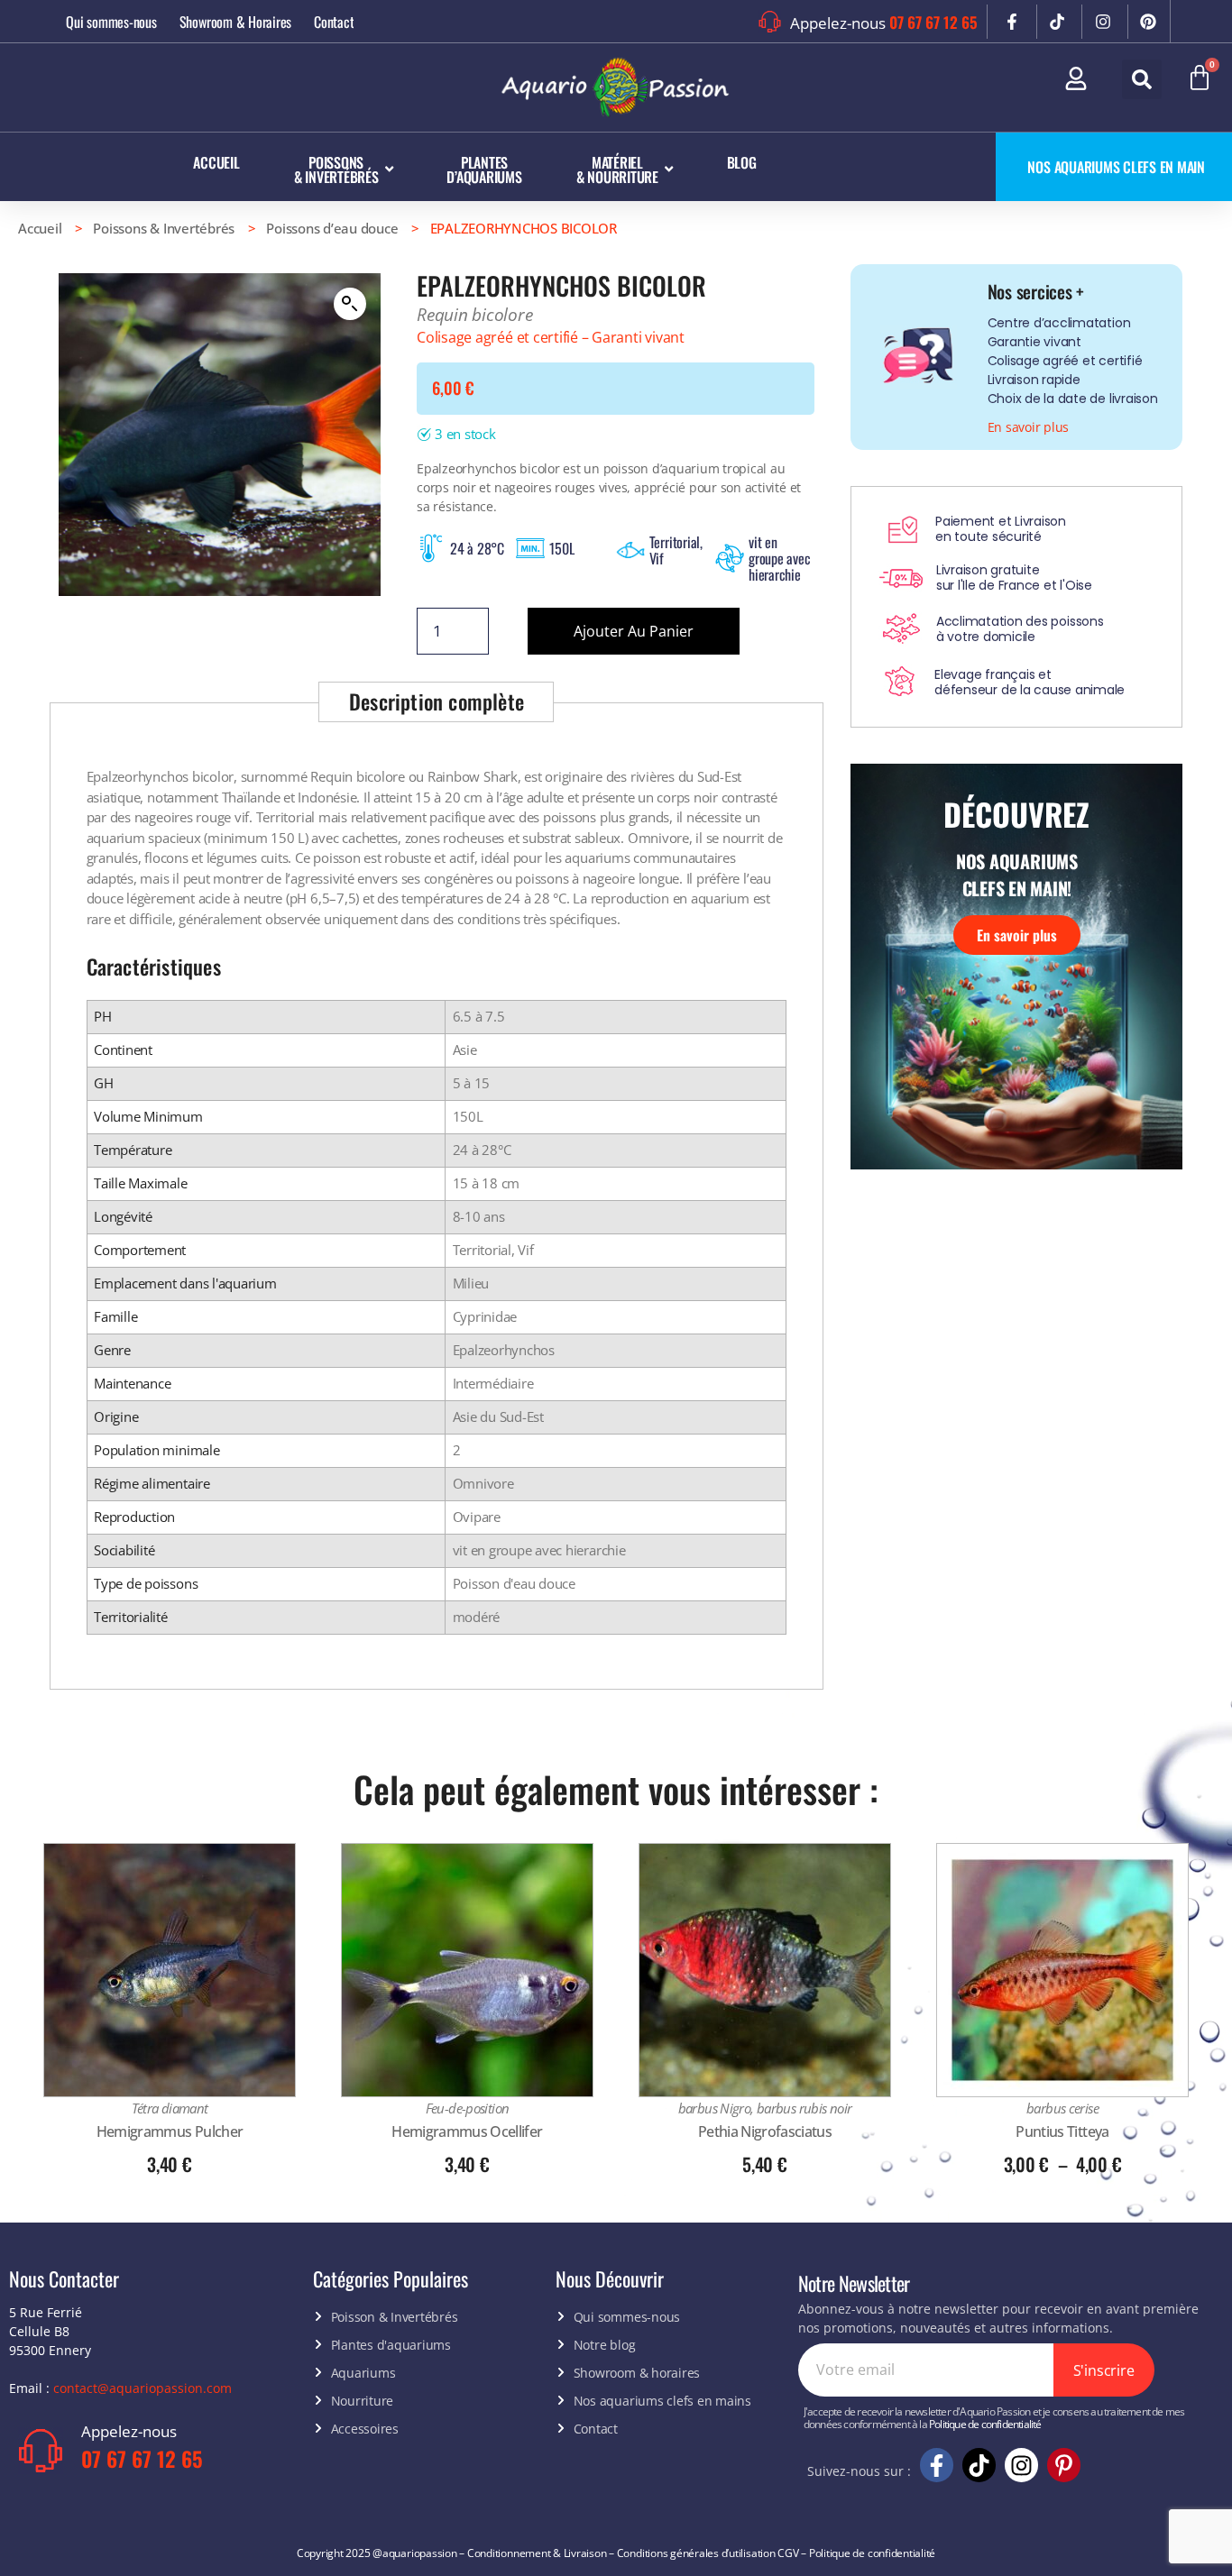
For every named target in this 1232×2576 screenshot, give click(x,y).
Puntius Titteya (1062, 2131)
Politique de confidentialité (985, 2424)
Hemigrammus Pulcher (170, 2131)
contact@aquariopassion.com (143, 2388)
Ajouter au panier (634, 631)
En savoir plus (1017, 935)
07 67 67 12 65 (933, 22)
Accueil (40, 228)
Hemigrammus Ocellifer (467, 2131)
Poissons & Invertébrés (164, 228)
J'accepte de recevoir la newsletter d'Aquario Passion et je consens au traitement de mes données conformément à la (994, 2419)
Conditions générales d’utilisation (696, 2553)
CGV (788, 2553)
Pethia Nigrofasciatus (765, 2131)
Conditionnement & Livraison (537, 2553)
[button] (1142, 79)
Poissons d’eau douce (332, 228)
